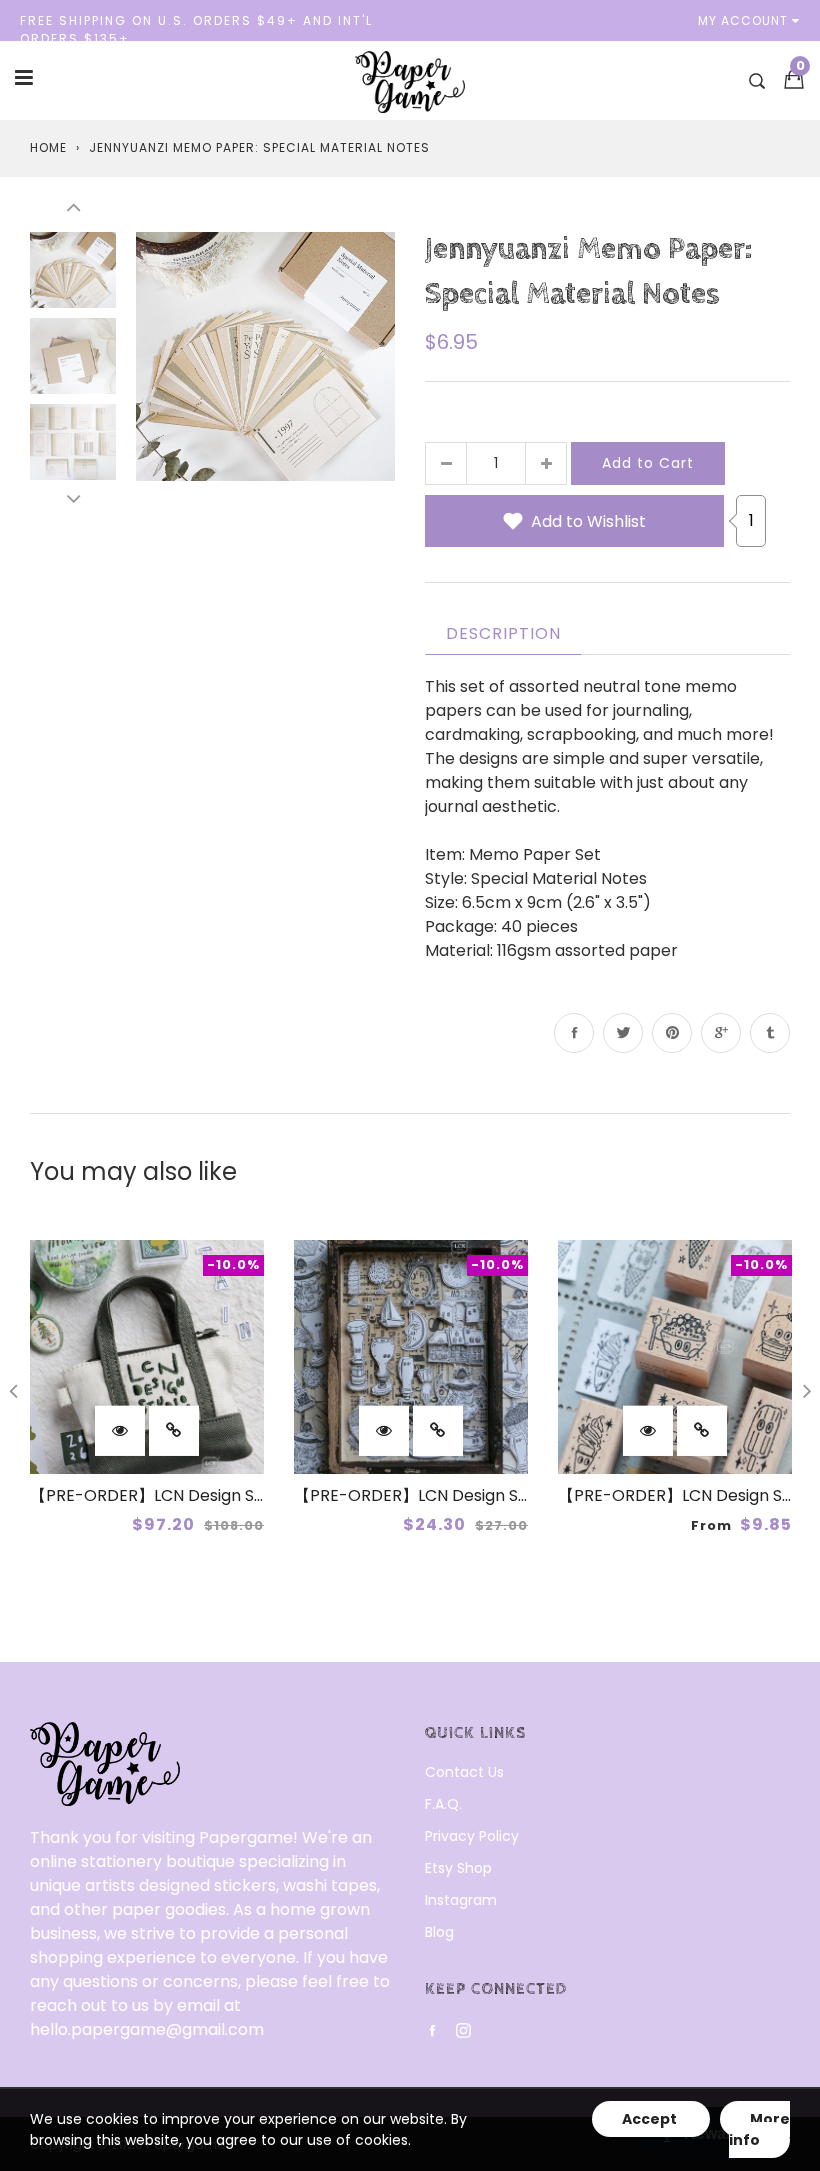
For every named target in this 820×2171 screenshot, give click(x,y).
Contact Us (464, 1772)
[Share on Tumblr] (770, 1033)
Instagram (461, 1900)
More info (759, 2129)
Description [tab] (503, 633)
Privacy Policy (472, 1836)
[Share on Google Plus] (721, 1033)
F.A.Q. (443, 1804)
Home (48, 147)
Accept (651, 2119)
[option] (265, 356)
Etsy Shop (458, 1868)
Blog (439, 1932)
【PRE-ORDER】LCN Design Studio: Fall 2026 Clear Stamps (519, 1495)
